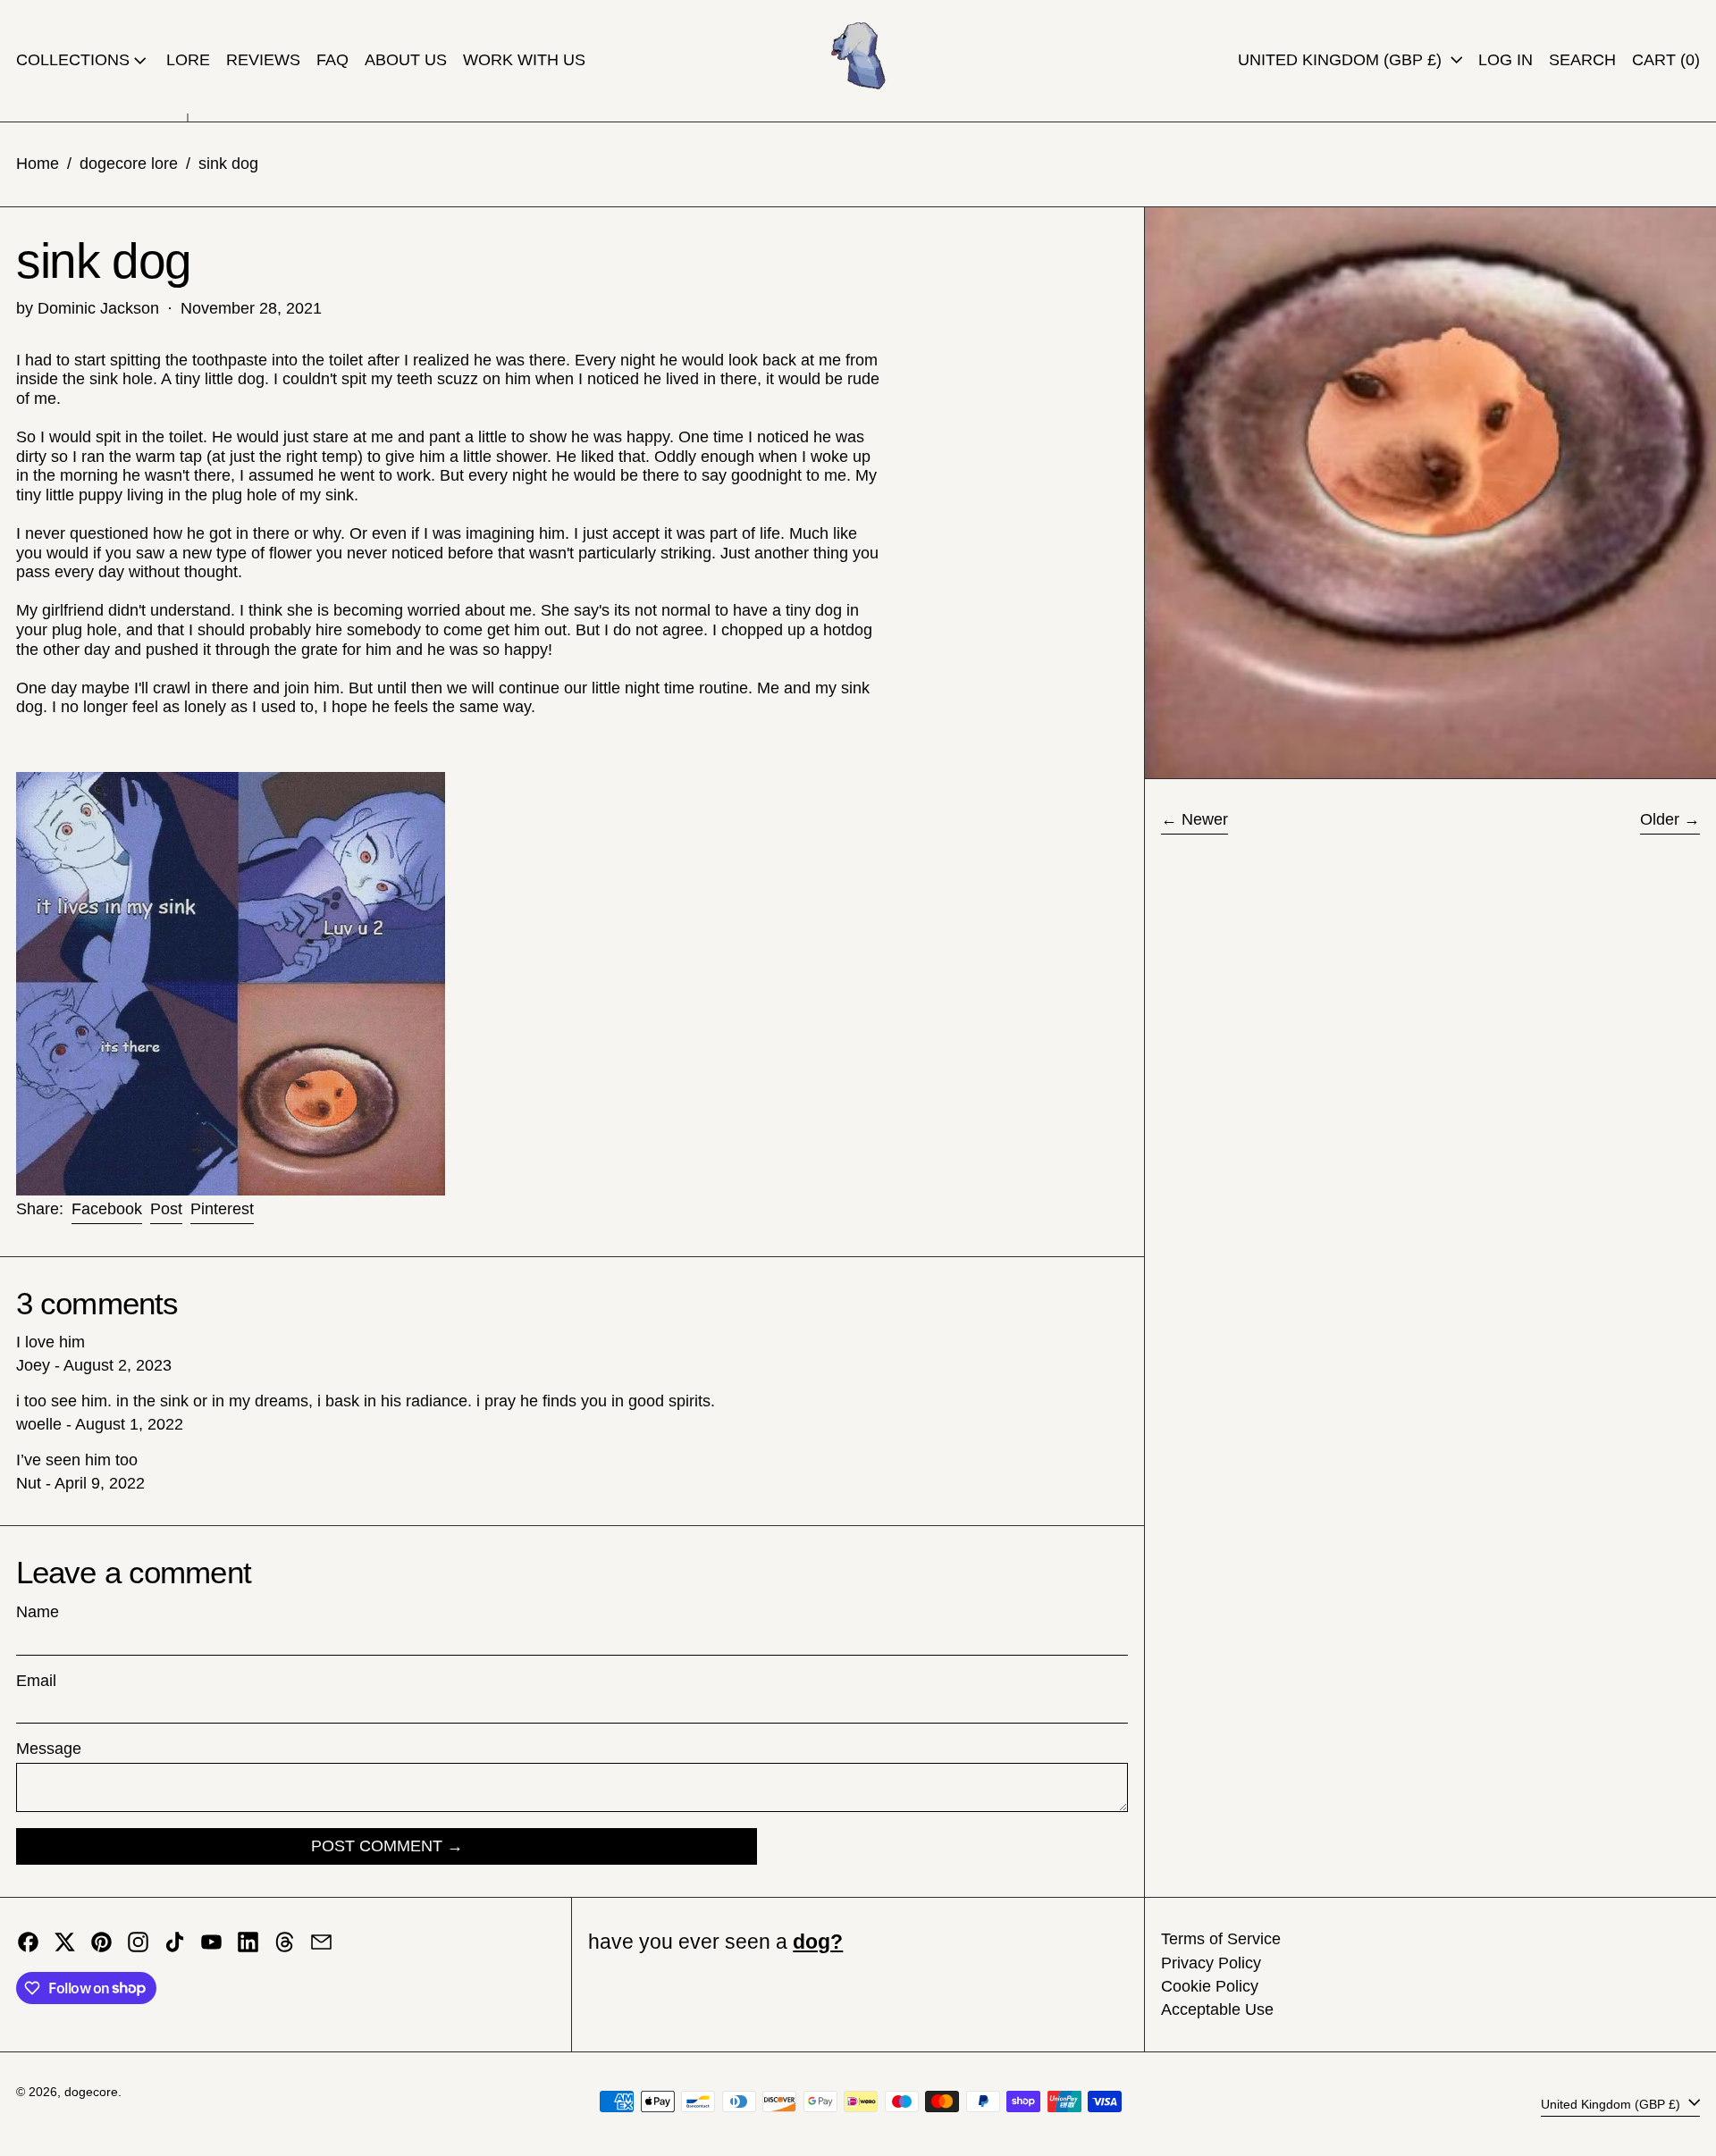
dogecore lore (129, 164)
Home (38, 164)
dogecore (91, 2092)
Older (1660, 819)
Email (36, 1681)
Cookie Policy (1210, 1986)
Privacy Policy (1211, 1963)
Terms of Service (1221, 1939)
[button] (1582, 61)
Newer (1205, 819)
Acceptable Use (1217, 2009)
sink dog (228, 164)
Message (49, 1749)
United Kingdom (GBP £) (1342, 60)
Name (38, 1612)
